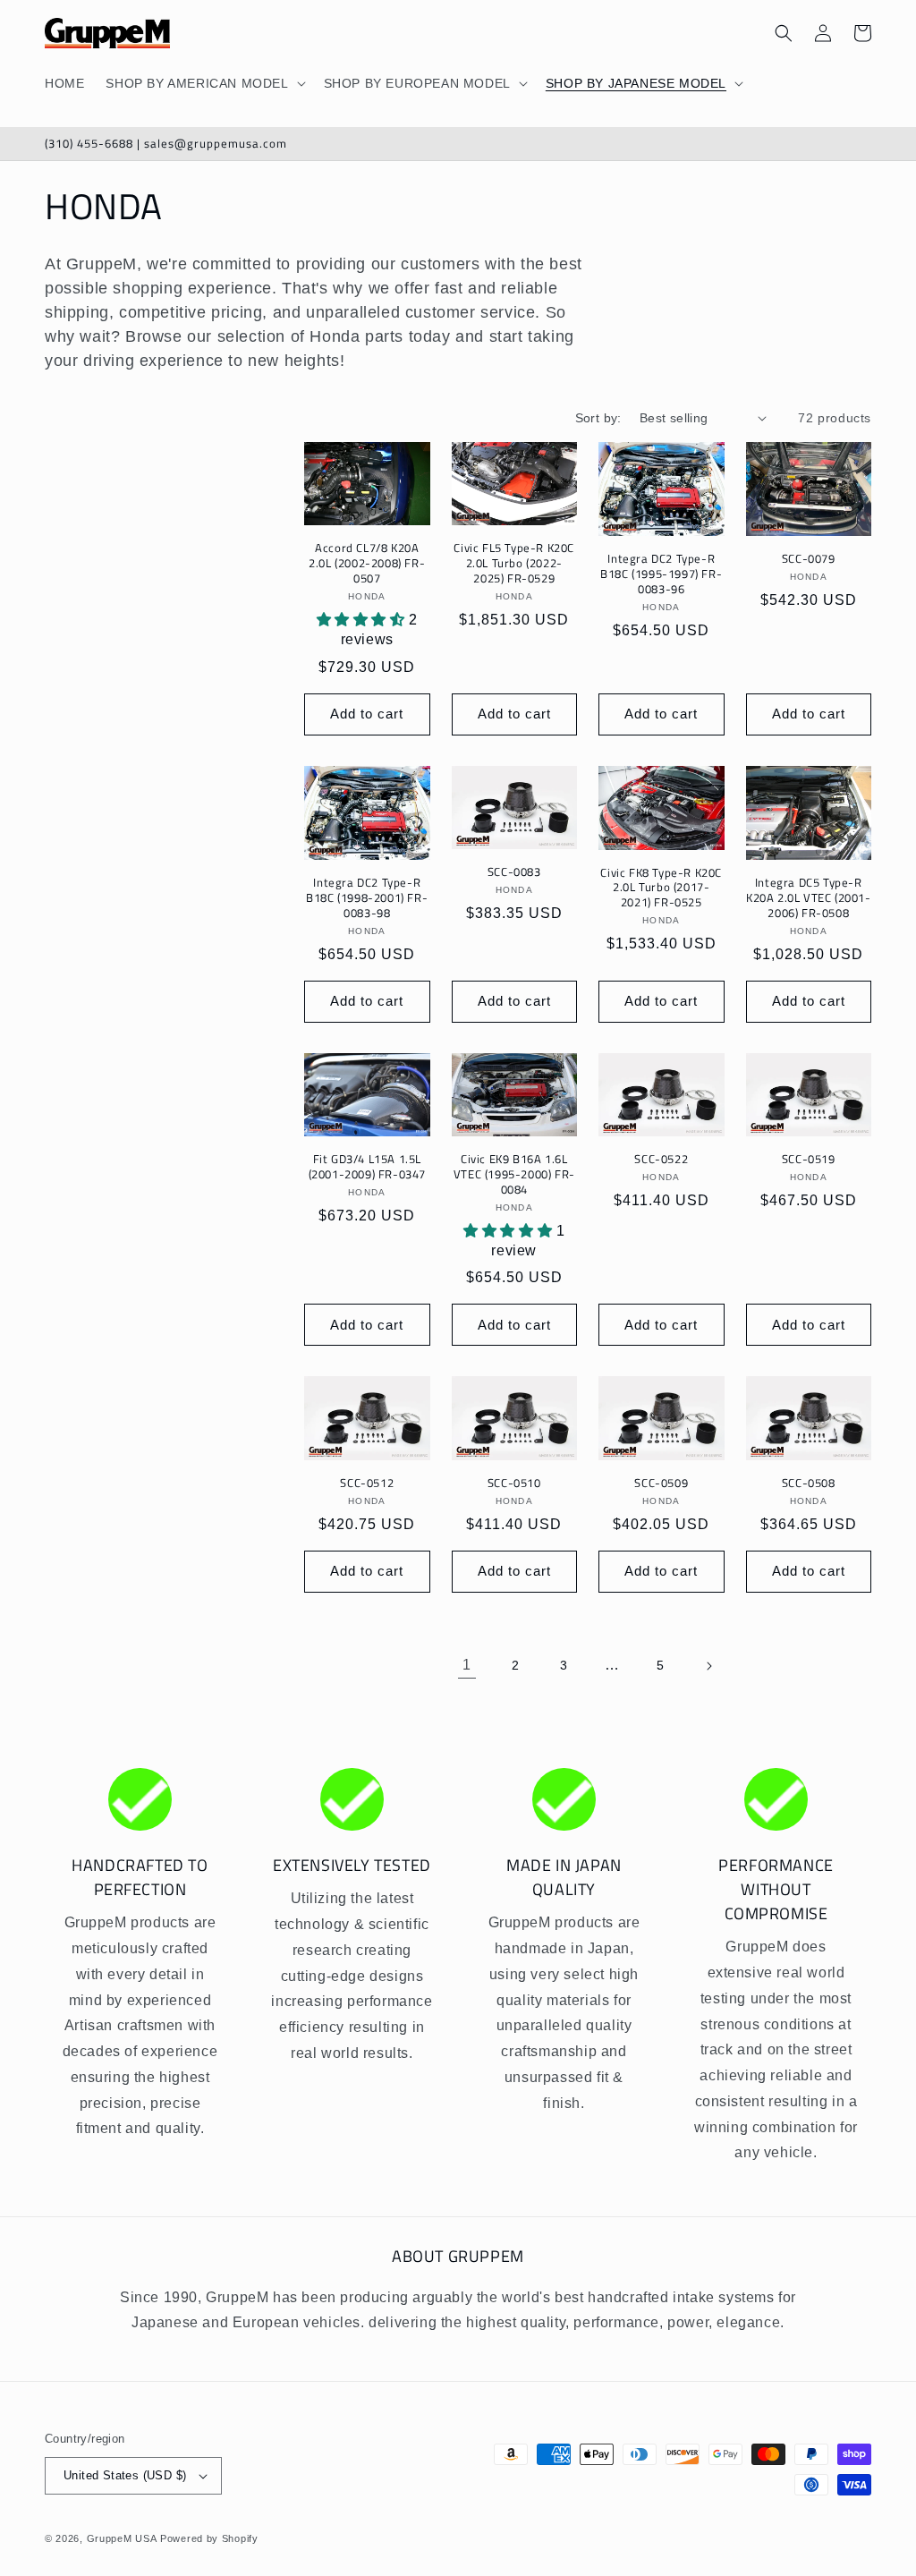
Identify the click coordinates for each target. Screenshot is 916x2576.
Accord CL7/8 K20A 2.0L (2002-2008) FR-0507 (367, 563)
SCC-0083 (514, 872)
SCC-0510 (514, 1483)
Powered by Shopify (209, 2538)
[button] (204, 83)
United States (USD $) (125, 2475)
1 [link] (467, 1665)
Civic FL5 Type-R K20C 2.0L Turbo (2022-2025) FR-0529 (514, 563)
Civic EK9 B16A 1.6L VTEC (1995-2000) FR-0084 (514, 1174)
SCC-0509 (661, 1483)
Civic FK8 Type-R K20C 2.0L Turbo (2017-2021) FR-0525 (661, 888)
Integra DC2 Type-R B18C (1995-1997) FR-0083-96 (661, 574)
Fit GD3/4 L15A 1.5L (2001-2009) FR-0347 (367, 1167)
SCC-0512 (367, 1483)
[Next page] (708, 1666)
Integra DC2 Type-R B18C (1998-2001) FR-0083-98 (367, 898)
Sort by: (598, 418)
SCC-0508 (809, 1483)
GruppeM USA (122, 2538)
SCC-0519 (809, 1159)
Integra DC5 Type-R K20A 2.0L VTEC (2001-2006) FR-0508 (809, 898)
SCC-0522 (661, 1159)
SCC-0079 (809, 559)
